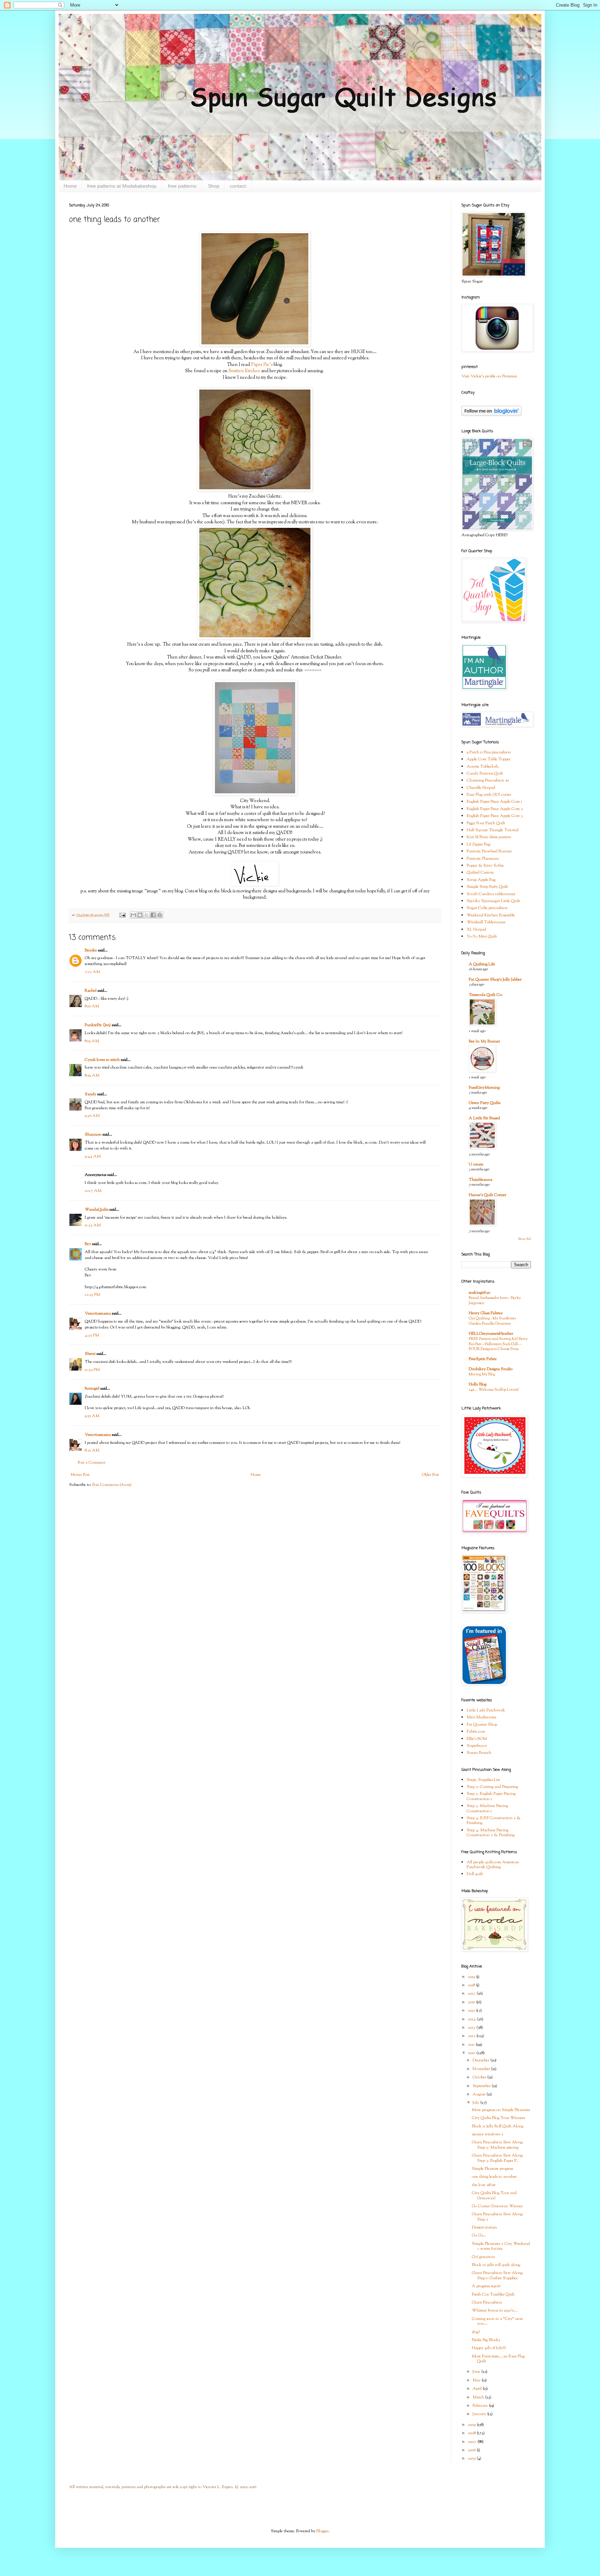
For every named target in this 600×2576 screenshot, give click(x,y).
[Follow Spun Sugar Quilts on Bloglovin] (491, 415)
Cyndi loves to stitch (102, 1060)
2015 (472, 2011)
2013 (472, 2028)
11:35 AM (93, 1225)
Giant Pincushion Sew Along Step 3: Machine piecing (497, 2145)
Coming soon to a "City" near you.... (497, 2321)
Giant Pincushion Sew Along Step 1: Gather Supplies (497, 2275)
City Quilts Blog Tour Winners (498, 2118)
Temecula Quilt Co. (486, 995)
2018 (472, 1985)
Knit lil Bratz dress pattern (489, 837)
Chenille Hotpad (481, 788)
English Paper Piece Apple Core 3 (495, 816)
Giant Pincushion (487, 2303)
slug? (476, 2332)
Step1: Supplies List (483, 1780)
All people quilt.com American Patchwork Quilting (493, 1865)
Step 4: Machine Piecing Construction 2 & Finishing (491, 1833)
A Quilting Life (482, 964)
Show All (524, 1239)
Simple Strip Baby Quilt (487, 887)
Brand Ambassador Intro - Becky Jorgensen (495, 1301)
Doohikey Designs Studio (491, 1369)
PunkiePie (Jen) (98, 1025)
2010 (472, 2053)
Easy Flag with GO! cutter (489, 795)
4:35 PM (92, 1335)
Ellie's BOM (477, 1739)
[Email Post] (122, 915)
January (480, 2414)
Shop (214, 186)
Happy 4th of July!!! (489, 2348)
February (481, 2406)
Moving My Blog (482, 1374)
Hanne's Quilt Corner (487, 1195)
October (480, 2077)
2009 (472, 2425)
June (477, 2372)
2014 (472, 2019)
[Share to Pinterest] (160, 915)
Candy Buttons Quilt (485, 774)
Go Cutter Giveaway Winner (497, 2206)
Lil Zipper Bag (478, 844)
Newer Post (80, 1475)
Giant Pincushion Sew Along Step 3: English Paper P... (497, 2158)
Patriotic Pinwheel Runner (489, 851)
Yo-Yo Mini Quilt (482, 937)
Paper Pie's (262, 365)
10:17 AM (93, 1191)
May (477, 2380)
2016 (472, 2002)
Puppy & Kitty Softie (485, 866)
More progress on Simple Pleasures (501, 2110)
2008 (472, 2433)
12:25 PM (92, 1295)
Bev (88, 1244)
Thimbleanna (481, 1180)
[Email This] (133, 915)
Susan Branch (479, 1753)
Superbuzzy (477, 1746)
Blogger (322, 2531)
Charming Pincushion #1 (488, 780)
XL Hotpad (476, 930)
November (482, 2069)
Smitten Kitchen (244, 371)
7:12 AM (92, 972)
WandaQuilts (97, 1210)
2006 (472, 2450)
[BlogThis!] (140, 915)
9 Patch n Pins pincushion (489, 752)
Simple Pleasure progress (492, 2169)
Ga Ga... (479, 2235)
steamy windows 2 (487, 2134)
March (479, 2397)
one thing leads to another (494, 2177)
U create (476, 1164)
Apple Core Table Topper (489, 759)
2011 (472, 2045)
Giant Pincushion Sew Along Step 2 (497, 2217)
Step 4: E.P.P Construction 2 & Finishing (494, 1821)
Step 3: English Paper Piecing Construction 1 (491, 1796)
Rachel (91, 991)
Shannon (93, 1135)
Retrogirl (92, 1389)
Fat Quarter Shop (482, 1725)
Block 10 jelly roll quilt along (496, 2265)
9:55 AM (92, 1416)
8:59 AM (92, 1076)
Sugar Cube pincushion (487, 908)
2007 (473, 2442)
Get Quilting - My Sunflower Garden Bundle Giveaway (492, 1321)
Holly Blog (478, 1384)
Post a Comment (92, 1463)
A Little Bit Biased (484, 1118)
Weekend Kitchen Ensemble (491, 915)
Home (70, 186)
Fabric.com (476, 1732)
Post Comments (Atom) (112, 1485)
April (478, 2389)
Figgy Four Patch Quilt (486, 823)
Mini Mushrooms (481, 1717)
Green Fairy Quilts (485, 1103)
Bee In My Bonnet (484, 1041)
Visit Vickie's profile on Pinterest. (490, 376)
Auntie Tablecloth (483, 767)
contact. (239, 186)
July (476, 2103)
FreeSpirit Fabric (483, 1359)
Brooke (91, 950)
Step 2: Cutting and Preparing (492, 1787)
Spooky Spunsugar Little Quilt (493, 901)
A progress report (486, 2286)
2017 (472, 1994)
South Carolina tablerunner (491, 894)
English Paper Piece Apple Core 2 (495, 809)
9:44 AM (93, 1156)
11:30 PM (92, 1370)
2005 (472, 2459)
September (482, 2086)
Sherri (90, 1354)
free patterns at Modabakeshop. (122, 186)
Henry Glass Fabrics (486, 1313)
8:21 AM (92, 1450)
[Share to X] (147, 915)
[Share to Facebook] (153, 915)
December (481, 2060)
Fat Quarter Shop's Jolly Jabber (495, 980)
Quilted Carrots (480, 873)
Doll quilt (475, 1874)
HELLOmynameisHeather (491, 1334)
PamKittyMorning (484, 1088)
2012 (472, 2036)
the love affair (484, 2185)
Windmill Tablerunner (486, 922)
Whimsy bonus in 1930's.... (495, 2311)
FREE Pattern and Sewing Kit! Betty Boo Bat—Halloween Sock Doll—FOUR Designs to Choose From (498, 1344)
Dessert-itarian (484, 2227)
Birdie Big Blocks (486, 2340)
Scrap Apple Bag (481, 880)
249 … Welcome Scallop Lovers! (494, 1390)
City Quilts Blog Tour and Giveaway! (494, 2195)
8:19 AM (92, 1041)
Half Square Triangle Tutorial (493, 830)
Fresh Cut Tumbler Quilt (493, 2295)
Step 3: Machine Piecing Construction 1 (487, 1808)
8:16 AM (92, 1006)
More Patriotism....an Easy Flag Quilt (498, 2359)
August (480, 2094)
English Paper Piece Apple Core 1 (494, 802)
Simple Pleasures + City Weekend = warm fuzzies (501, 2246)
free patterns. (183, 186)
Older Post (430, 1475)
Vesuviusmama (98, 1314)
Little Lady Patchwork (486, 1710)
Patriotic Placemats (483, 859)
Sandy (90, 1094)
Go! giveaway (484, 2257)
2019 (472, 1977)
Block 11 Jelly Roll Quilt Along (498, 2126)
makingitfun (480, 1293)
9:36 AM (92, 1116)
